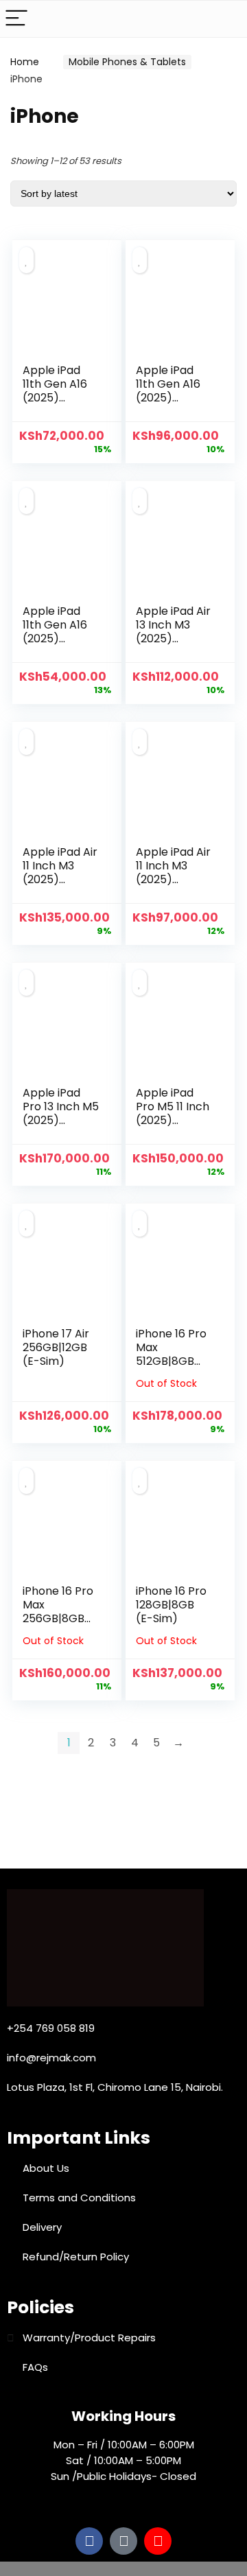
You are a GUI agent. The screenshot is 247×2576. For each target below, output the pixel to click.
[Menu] (16, 19)
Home (25, 62)
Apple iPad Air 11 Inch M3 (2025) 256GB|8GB (60, 873)
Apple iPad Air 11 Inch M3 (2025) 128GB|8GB (173, 873)
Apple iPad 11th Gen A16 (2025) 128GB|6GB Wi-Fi (55, 639)
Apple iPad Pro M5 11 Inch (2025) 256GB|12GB (173, 1113)
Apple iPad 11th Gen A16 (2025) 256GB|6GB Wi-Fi (55, 398)
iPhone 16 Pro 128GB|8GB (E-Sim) (171, 1605)
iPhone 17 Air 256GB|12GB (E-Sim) (56, 1347)
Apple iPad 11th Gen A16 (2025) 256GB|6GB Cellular (168, 398)
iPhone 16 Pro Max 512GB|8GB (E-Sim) (171, 1354)
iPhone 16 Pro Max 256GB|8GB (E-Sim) (58, 1612)
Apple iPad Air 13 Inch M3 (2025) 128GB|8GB (173, 632)
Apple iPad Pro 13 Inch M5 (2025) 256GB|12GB (61, 1113)
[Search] (226, 19)
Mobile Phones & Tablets (127, 62)
